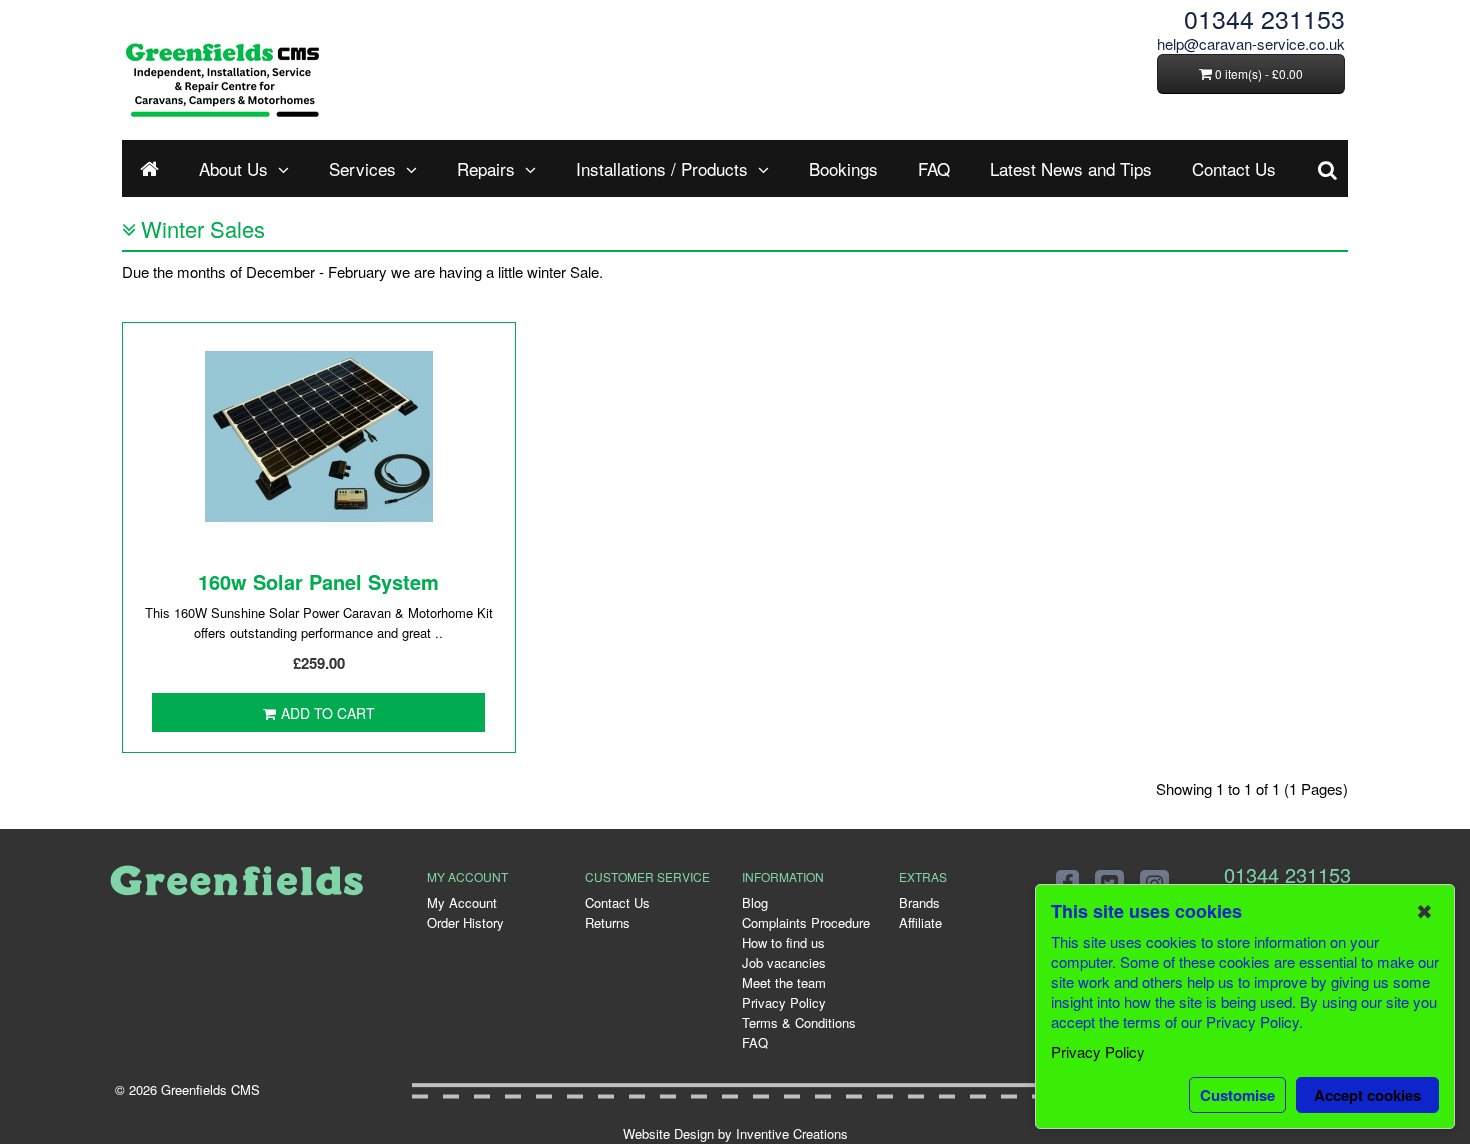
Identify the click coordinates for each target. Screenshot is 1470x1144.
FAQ (934, 168)
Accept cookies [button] (1367, 1095)
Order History (465, 922)
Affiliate (920, 922)
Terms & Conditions (799, 1022)
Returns (607, 922)
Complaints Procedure (806, 922)
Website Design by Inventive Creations (735, 1133)
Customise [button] (1237, 1095)
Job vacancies (784, 962)
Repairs (486, 168)
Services (362, 168)
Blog (755, 902)
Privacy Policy (784, 1002)
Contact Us (1234, 168)
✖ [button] (1424, 911)
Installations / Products (662, 168)
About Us (233, 168)
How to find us (783, 942)
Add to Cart (328, 713)
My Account (462, 902)
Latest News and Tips (1071, 168)
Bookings (843, 168)
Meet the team (784, 982)
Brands (919, 902)
